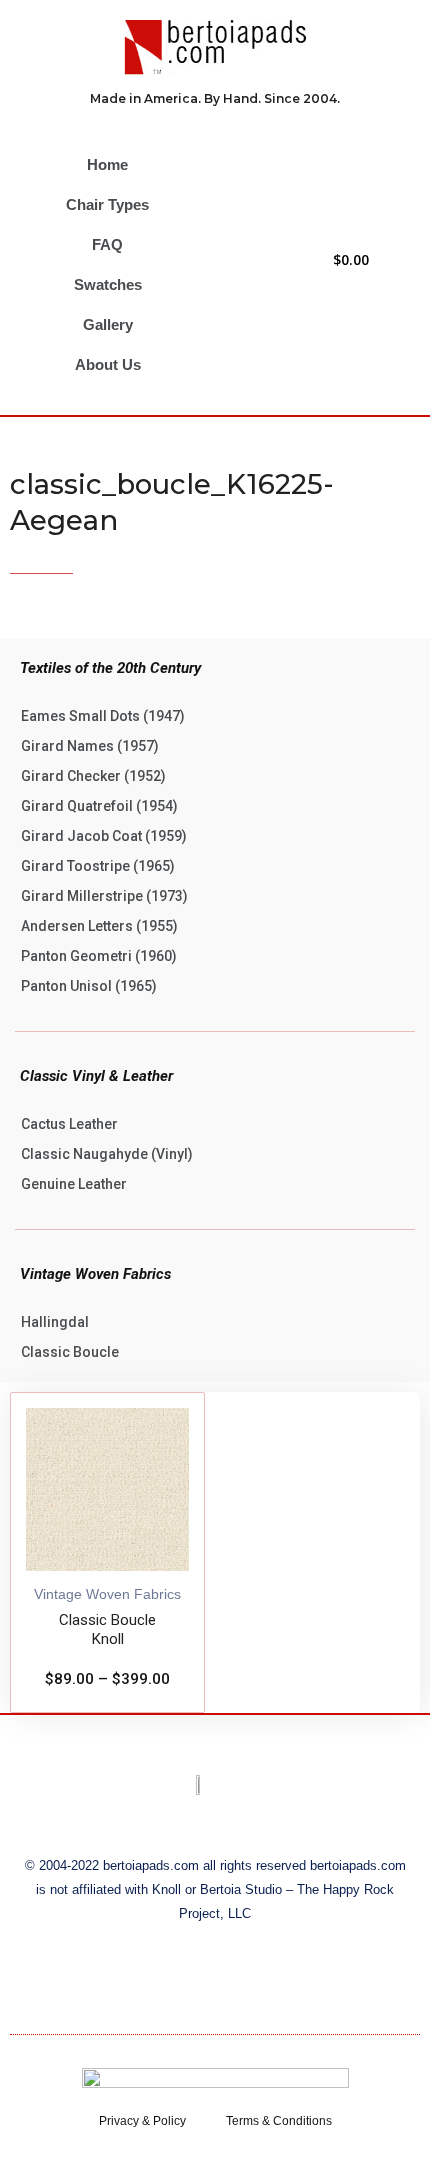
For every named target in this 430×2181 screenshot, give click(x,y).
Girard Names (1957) (90, 746)
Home (107, 164)
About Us (108, 364)
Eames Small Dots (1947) (103, 716)
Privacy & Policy (142, 2121)
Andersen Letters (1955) (99, 926)
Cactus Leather (69, 1124)
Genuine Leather (74, 1184)
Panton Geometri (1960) (99, 956)
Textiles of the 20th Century (110, 668)
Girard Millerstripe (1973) (104, 896)
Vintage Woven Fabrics (95, 1274)
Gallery (108, 324)
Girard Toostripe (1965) (98, 866)
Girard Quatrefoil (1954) (99, 806)
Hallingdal (55, 1322)
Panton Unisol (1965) (89, 986)
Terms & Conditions (279, 2121)
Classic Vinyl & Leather (96, 1076)
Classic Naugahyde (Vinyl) (107, 1154)
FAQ (107, 244)
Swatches (108, 284)
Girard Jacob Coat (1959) (104, 836)
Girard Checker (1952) (93, 776)
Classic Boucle (70, 1352)
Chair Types (107, 204)
